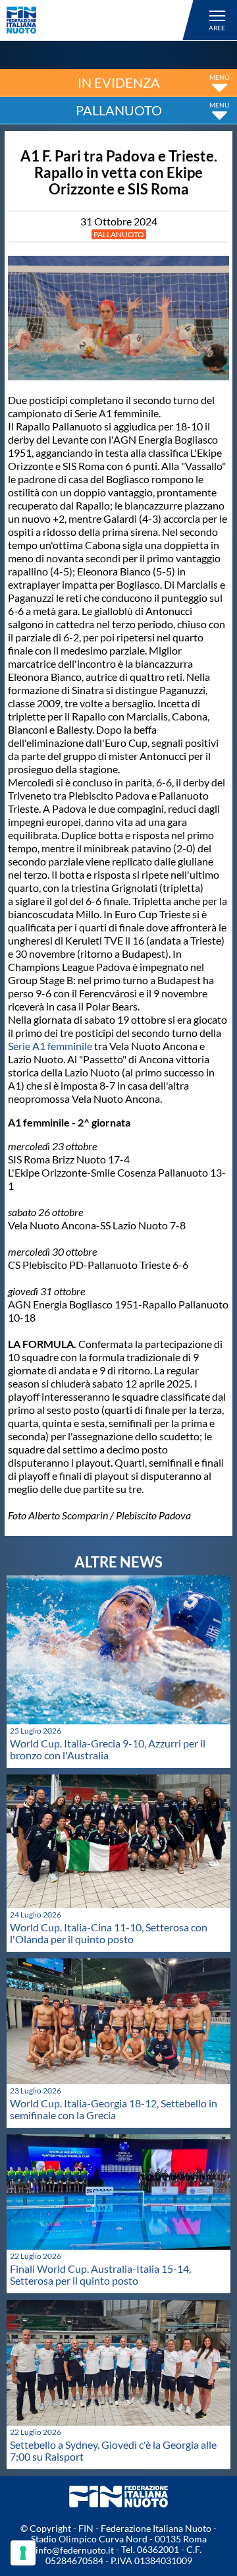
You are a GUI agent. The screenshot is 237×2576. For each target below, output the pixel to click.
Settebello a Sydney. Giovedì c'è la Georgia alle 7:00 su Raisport (113, 2450)
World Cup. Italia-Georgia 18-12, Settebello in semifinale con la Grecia (114, 2109)
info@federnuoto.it (75, 2550)
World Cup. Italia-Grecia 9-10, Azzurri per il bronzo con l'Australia (108, 1749)
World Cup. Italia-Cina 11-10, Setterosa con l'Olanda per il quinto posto (109, 1933)
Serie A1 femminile (50, 1046)
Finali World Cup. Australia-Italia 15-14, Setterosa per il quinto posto (100, 2274)
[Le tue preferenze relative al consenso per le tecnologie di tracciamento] (23, 2553)
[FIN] (102, 20)
